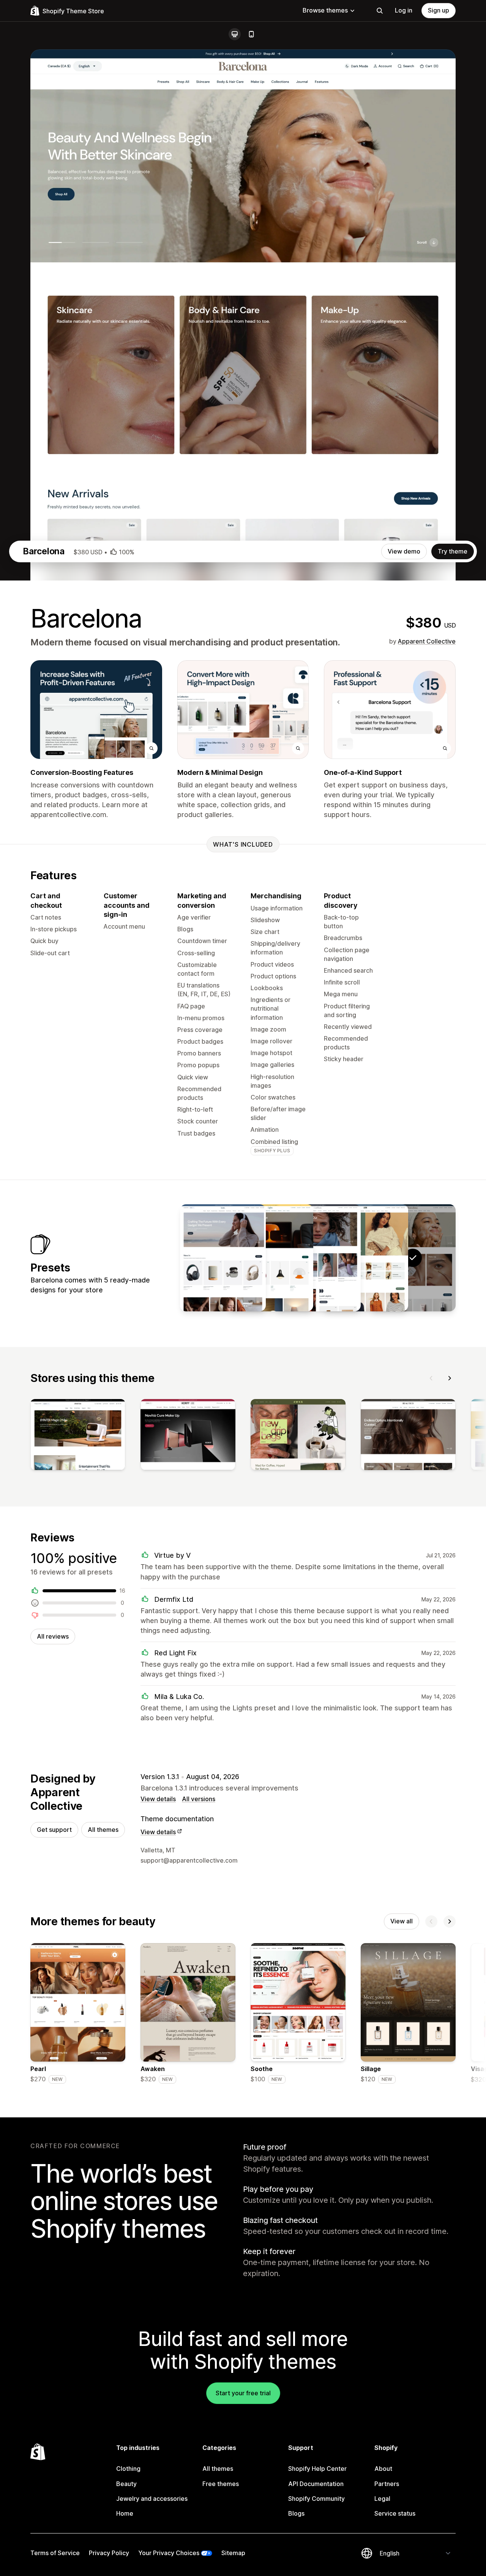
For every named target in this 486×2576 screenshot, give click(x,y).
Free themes (221, 2484)
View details (158, 1799)
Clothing (128, 2469)
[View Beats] (223, 1258)
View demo (404, 551)
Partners (387, 2484)
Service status (395, 2513)
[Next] (450, 1378)
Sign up (439, 10)
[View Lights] (270, 1258)
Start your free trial (243, 2393)
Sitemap (233, 2553)
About (383, 2469)
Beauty (126, 2484)
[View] (78, 1436)
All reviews (53, 1636)
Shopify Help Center (317, 2469)
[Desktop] (235, 34)
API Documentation (316, 2484)
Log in (404, 10)
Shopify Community (316, 2499)
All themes (103, 1830)
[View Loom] (365, 1258)
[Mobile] (251, 34)
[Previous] (431, 1378)
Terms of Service (55, 2553)
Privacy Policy (109, 2553)
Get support (54, 1830)
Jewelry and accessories (152, 2499)
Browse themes (325, 10)
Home (125, 2513)
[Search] (380, 11)
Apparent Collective (427, 641)
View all (402, 1921)
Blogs (296, 2513)
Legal (382, 2499)
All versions (199, 1799)
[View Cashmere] (318, 1258)
